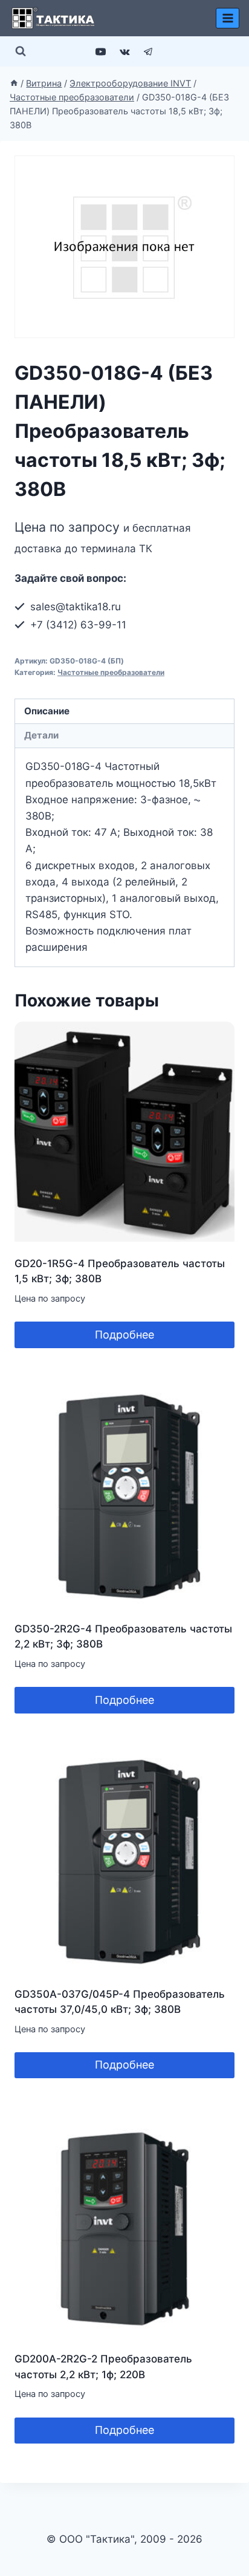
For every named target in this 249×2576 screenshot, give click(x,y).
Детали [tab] (41, 735)
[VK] (124, 51)
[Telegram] (148, 51)
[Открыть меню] (228, 18)
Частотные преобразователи (111, 672)
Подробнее (124, 1335)
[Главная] (14, 83)
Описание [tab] (47, 711)
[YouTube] (101, 51)
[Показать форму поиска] (21, 51)
